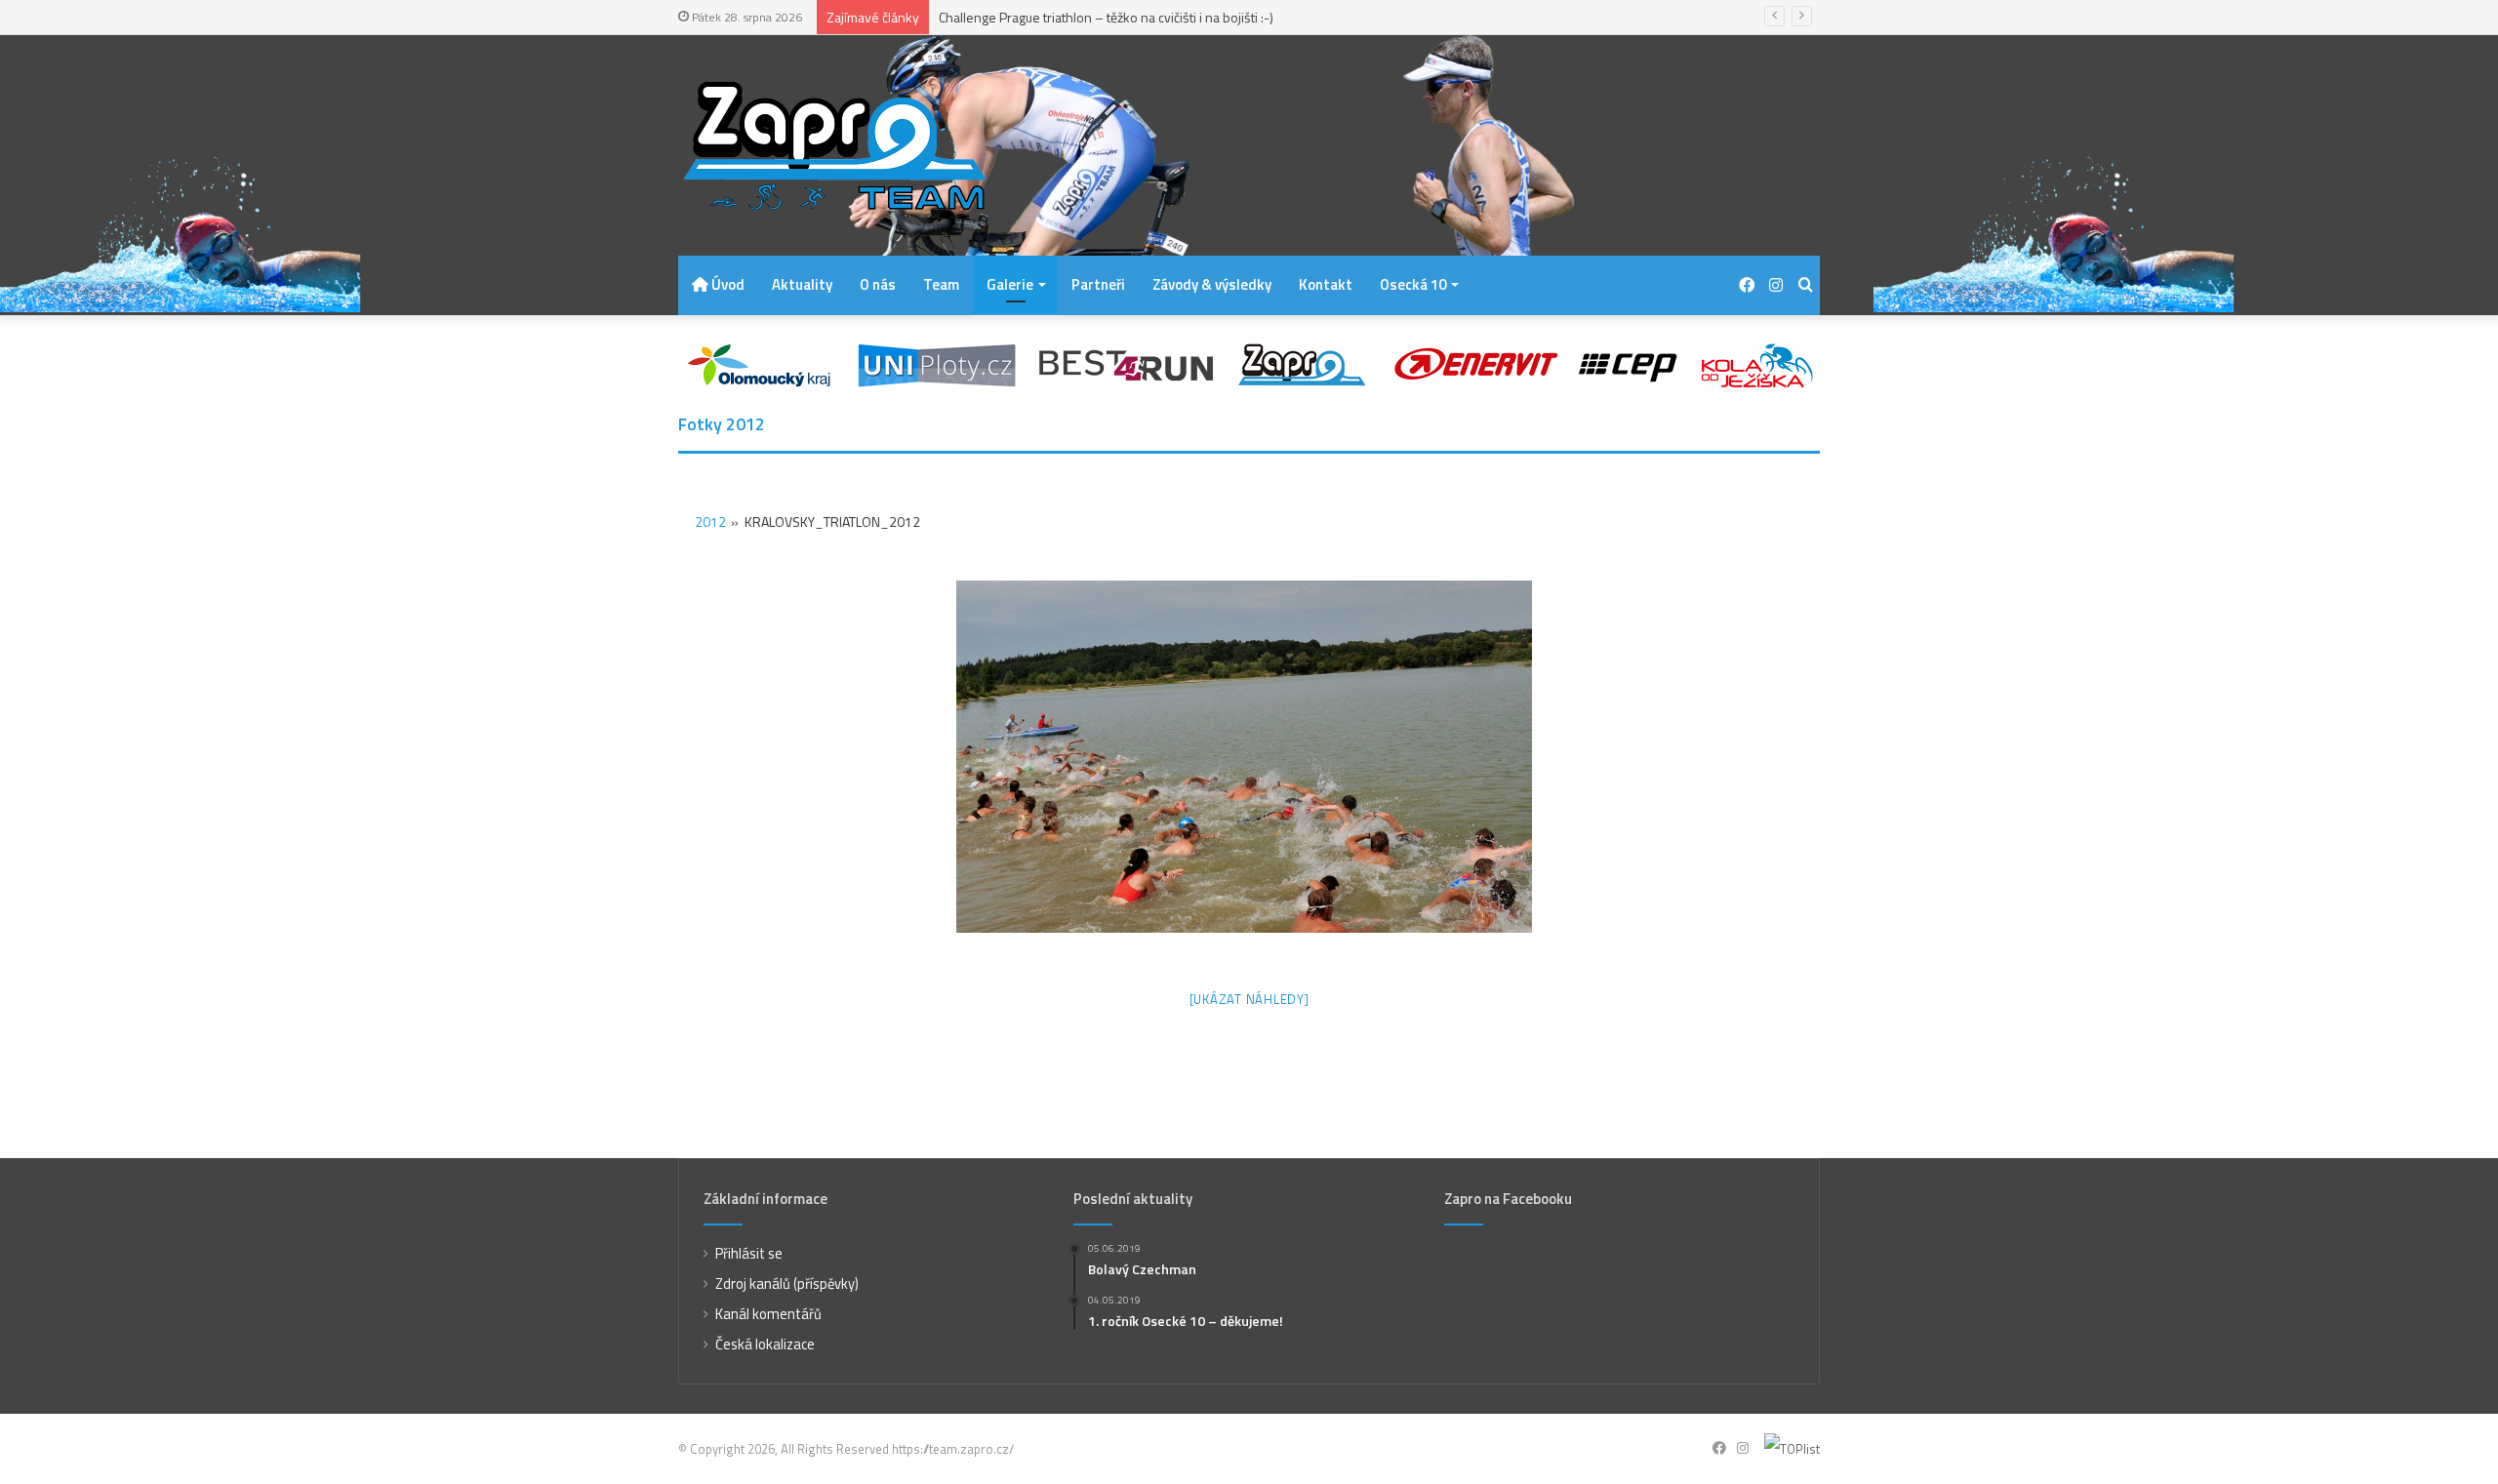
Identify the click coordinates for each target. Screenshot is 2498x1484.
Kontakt (1326, 284)
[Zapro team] (834, 145)
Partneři (1098, 284)
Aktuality (802, 284)
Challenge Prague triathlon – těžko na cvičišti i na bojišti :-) (1106, 17)
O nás (878, 284)
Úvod (726, 284)
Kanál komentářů (768, 1314)
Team (941, 284)
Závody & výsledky (1212, 284)
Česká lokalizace (765, 1344)
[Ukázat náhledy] (1249, 999)
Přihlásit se (749, 1253)
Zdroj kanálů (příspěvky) (787, 1283)
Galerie (1010, 284)
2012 (710, 521)
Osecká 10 (1413, 284)
